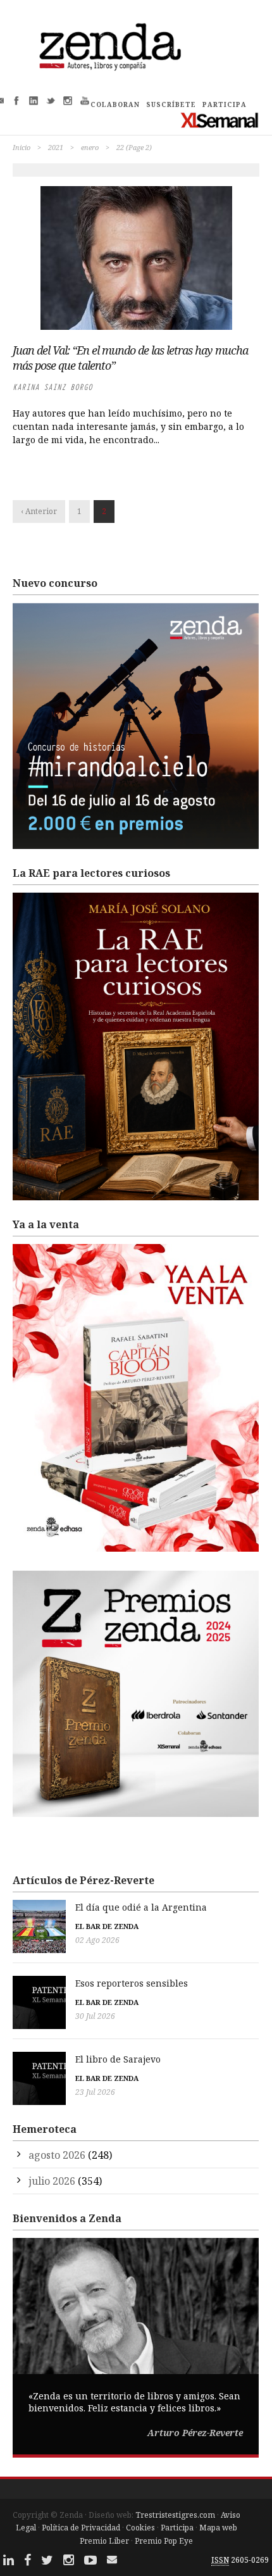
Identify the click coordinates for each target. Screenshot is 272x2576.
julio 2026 (52, 2181)
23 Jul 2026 (95, 2092)
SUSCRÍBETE (171, 104)
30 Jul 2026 (95, 2016)
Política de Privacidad (81, 2528)
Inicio (22, 147)
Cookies (140, 2528)
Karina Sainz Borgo (53, 387)
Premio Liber (104, 2541)
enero (90, 147)
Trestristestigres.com (175, 2515)
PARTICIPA (225, 104)
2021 (56, 147)
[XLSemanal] (220, 120)
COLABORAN (115, 104)
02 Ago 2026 (97, 1940)
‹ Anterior (39, 511)
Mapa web (218, 2528)
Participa (177, 2528)
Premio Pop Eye (164, 2541)
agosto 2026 (57, 2155)
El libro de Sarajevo (118, 2059)
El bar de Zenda (107, 1926)
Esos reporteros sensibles (132, 1983)
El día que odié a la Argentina (141, 1907)
